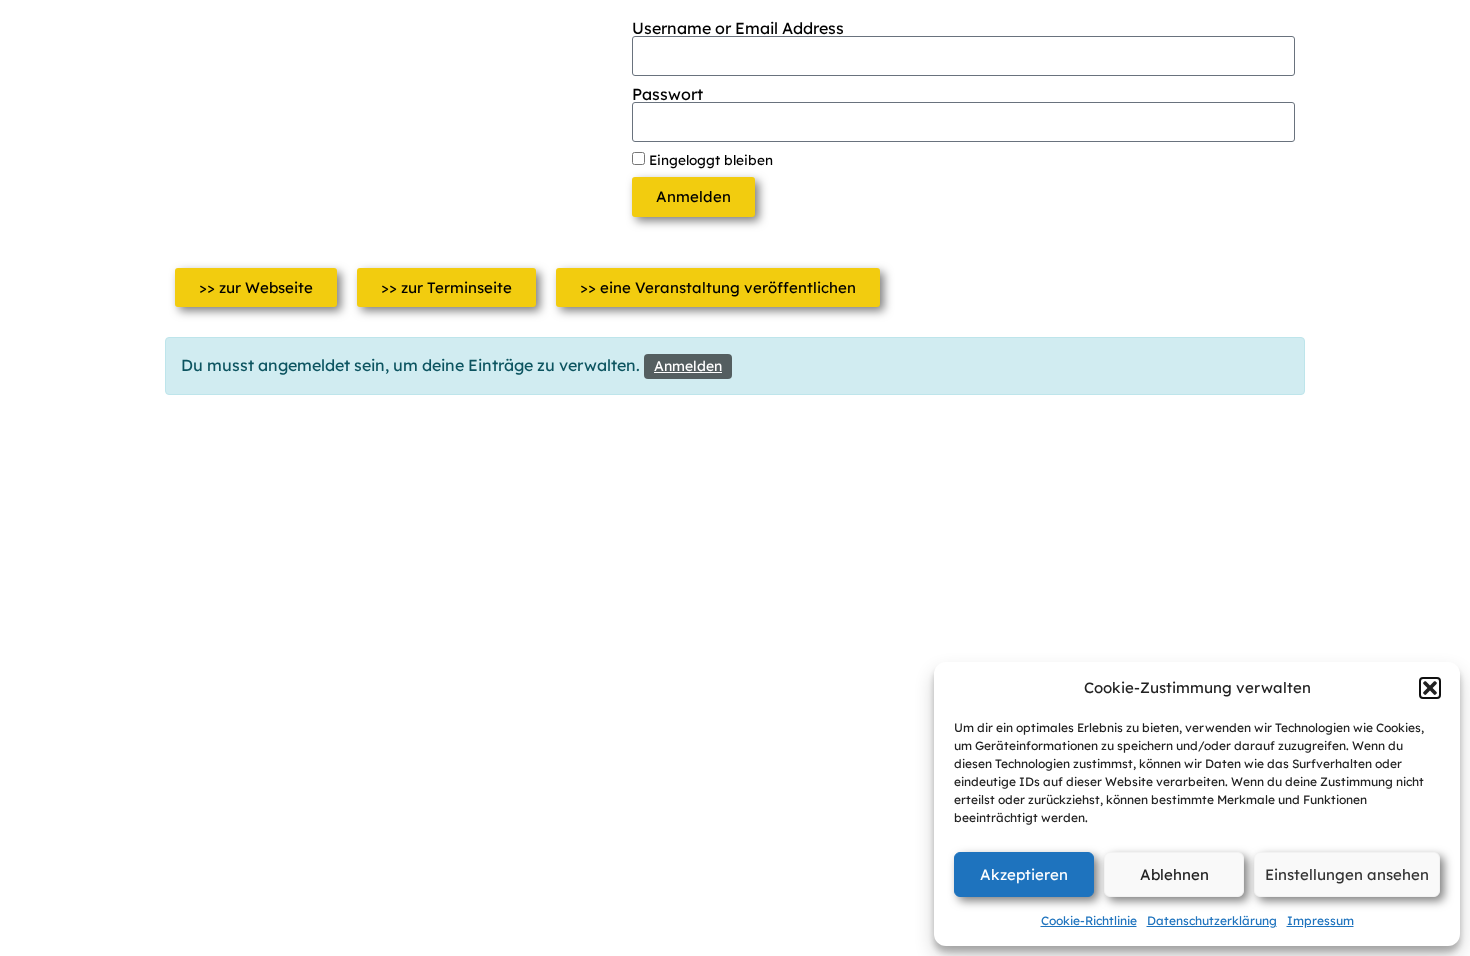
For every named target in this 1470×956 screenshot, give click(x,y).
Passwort (667, 94)
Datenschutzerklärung (1212, 920)
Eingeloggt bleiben (709, 159)
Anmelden (688, 366)
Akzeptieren (1024, 874)
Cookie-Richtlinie (1089, 920)
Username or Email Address (738, 28)
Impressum (1320, 920)
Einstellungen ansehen (1347, 874)
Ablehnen (1174, 874)
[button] (1430, 688)
